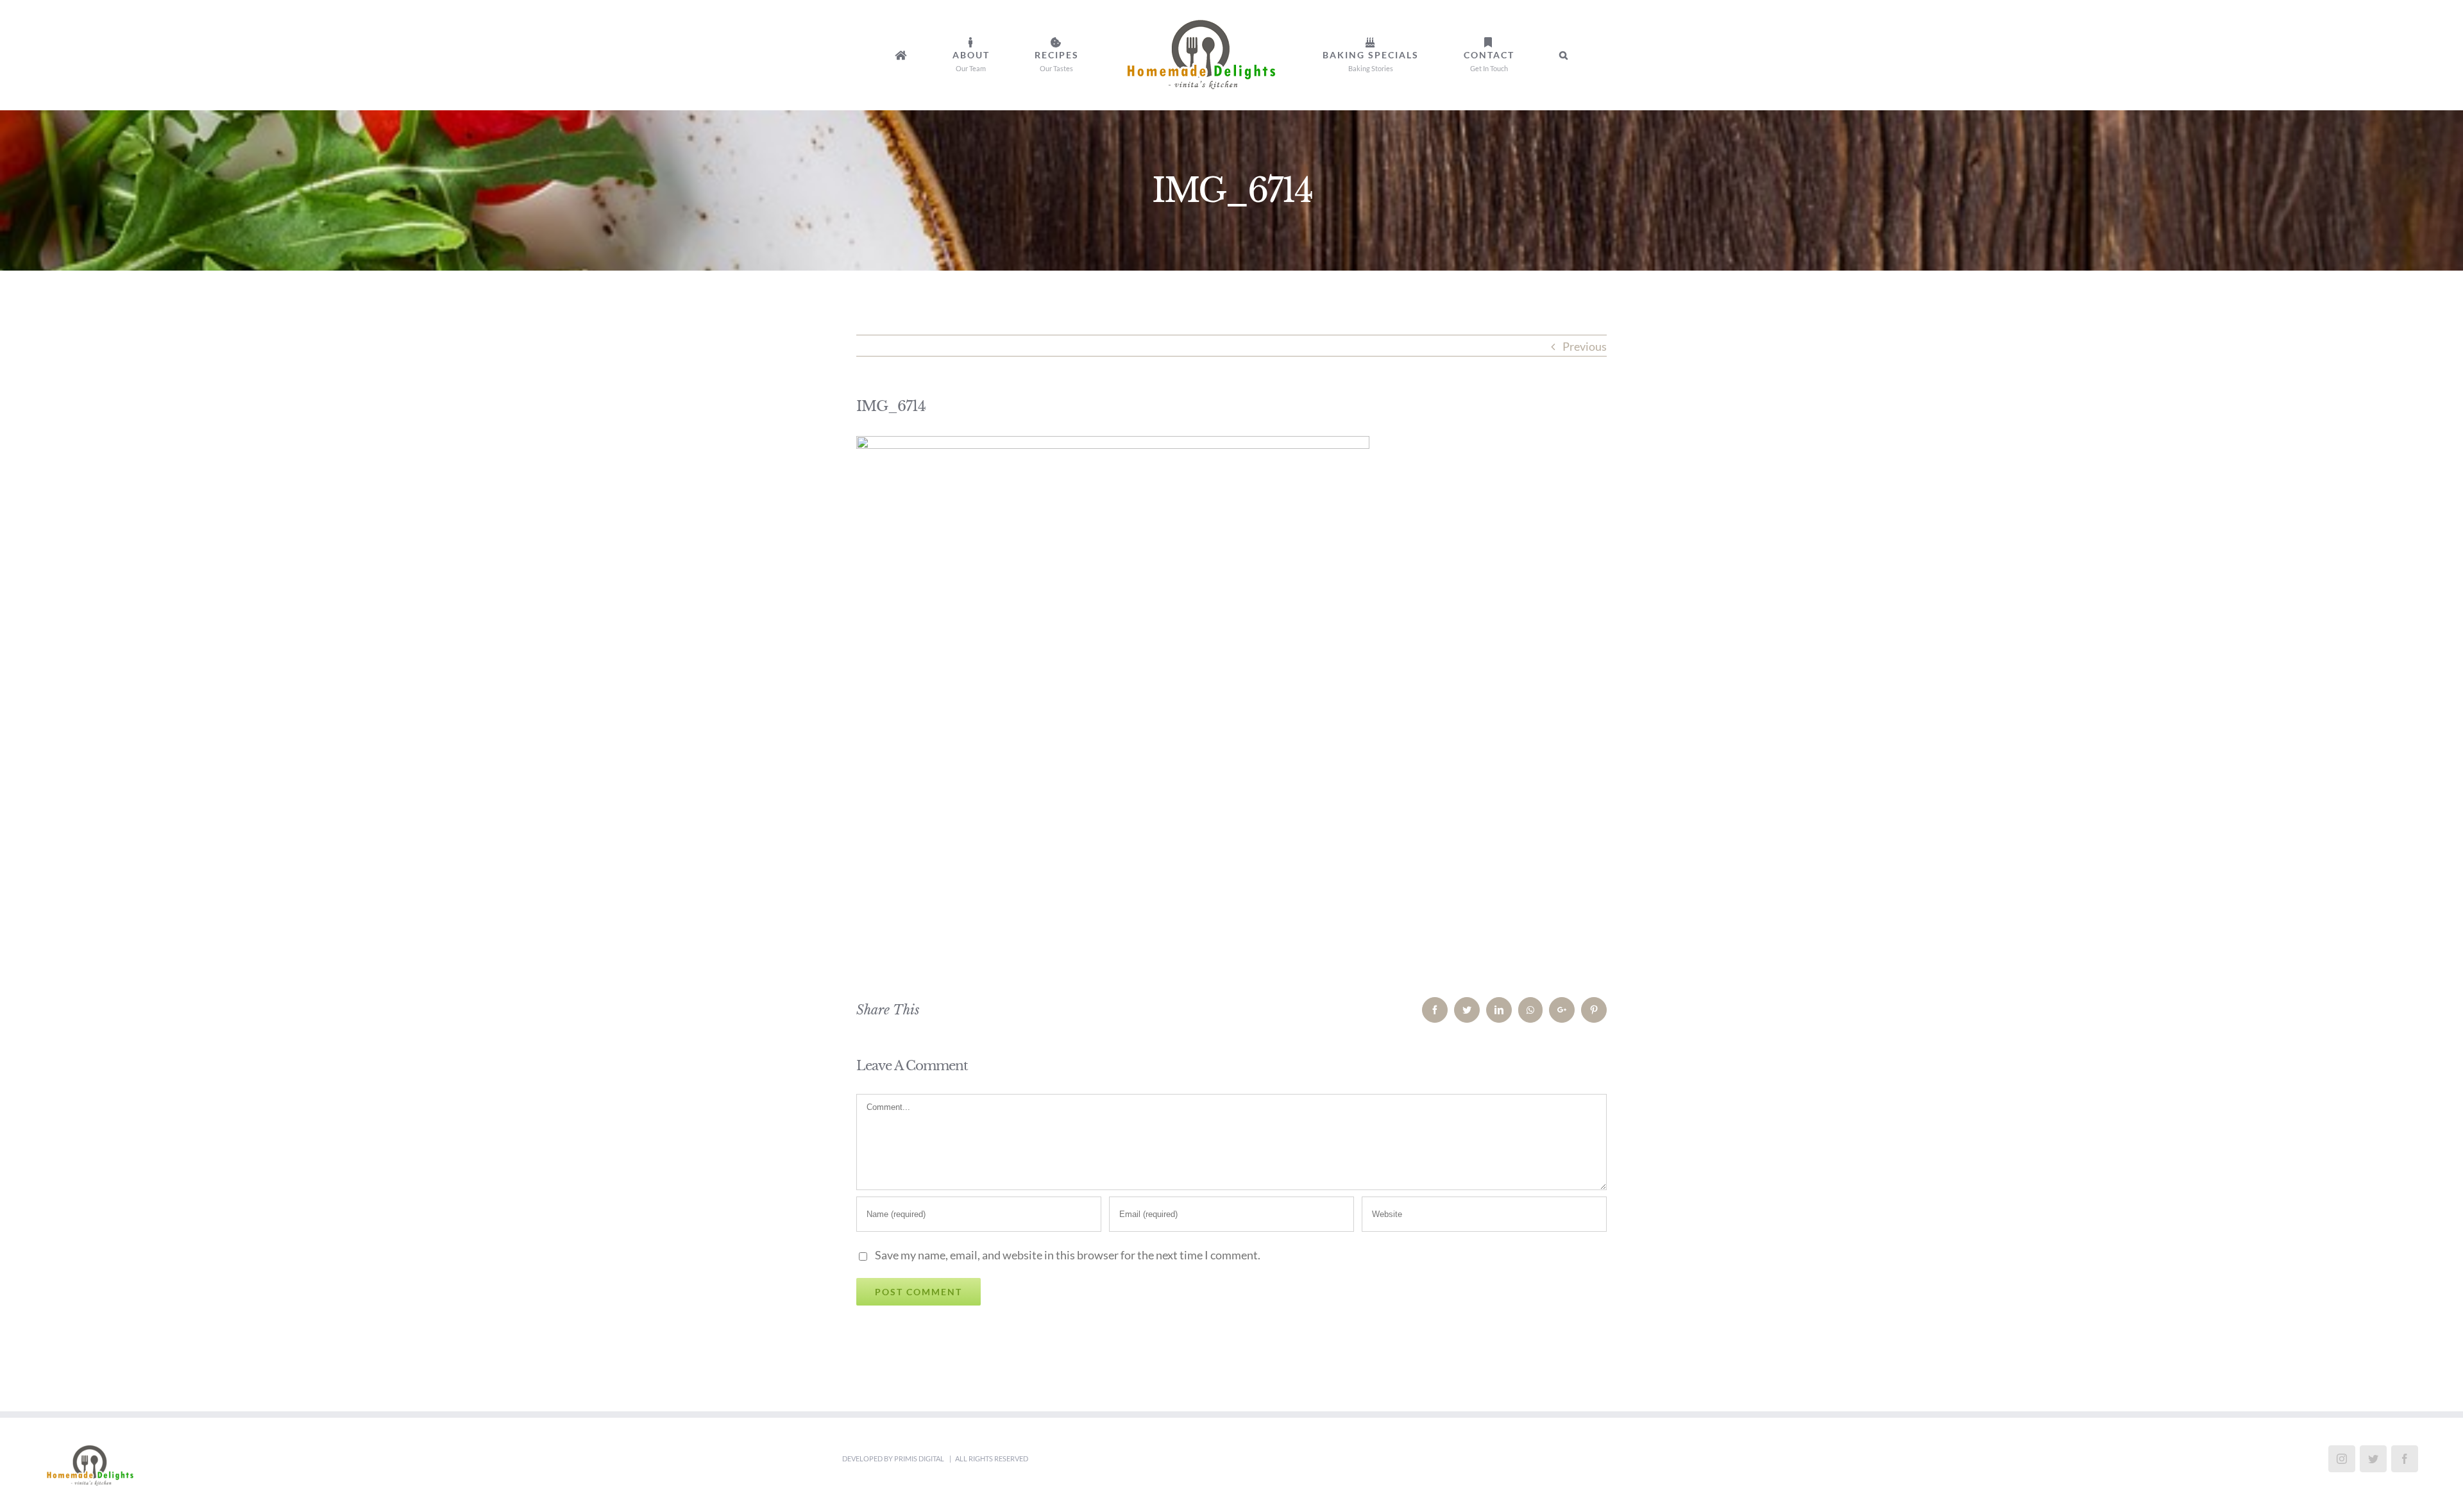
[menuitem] (987, 55)
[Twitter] (2373, 1459)
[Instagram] (2342, 1459)
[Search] (1469, 55)
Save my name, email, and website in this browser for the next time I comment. (1068, 1255)
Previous (1585, 346)
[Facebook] (2405, 1459)
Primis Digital (920, 1458)
